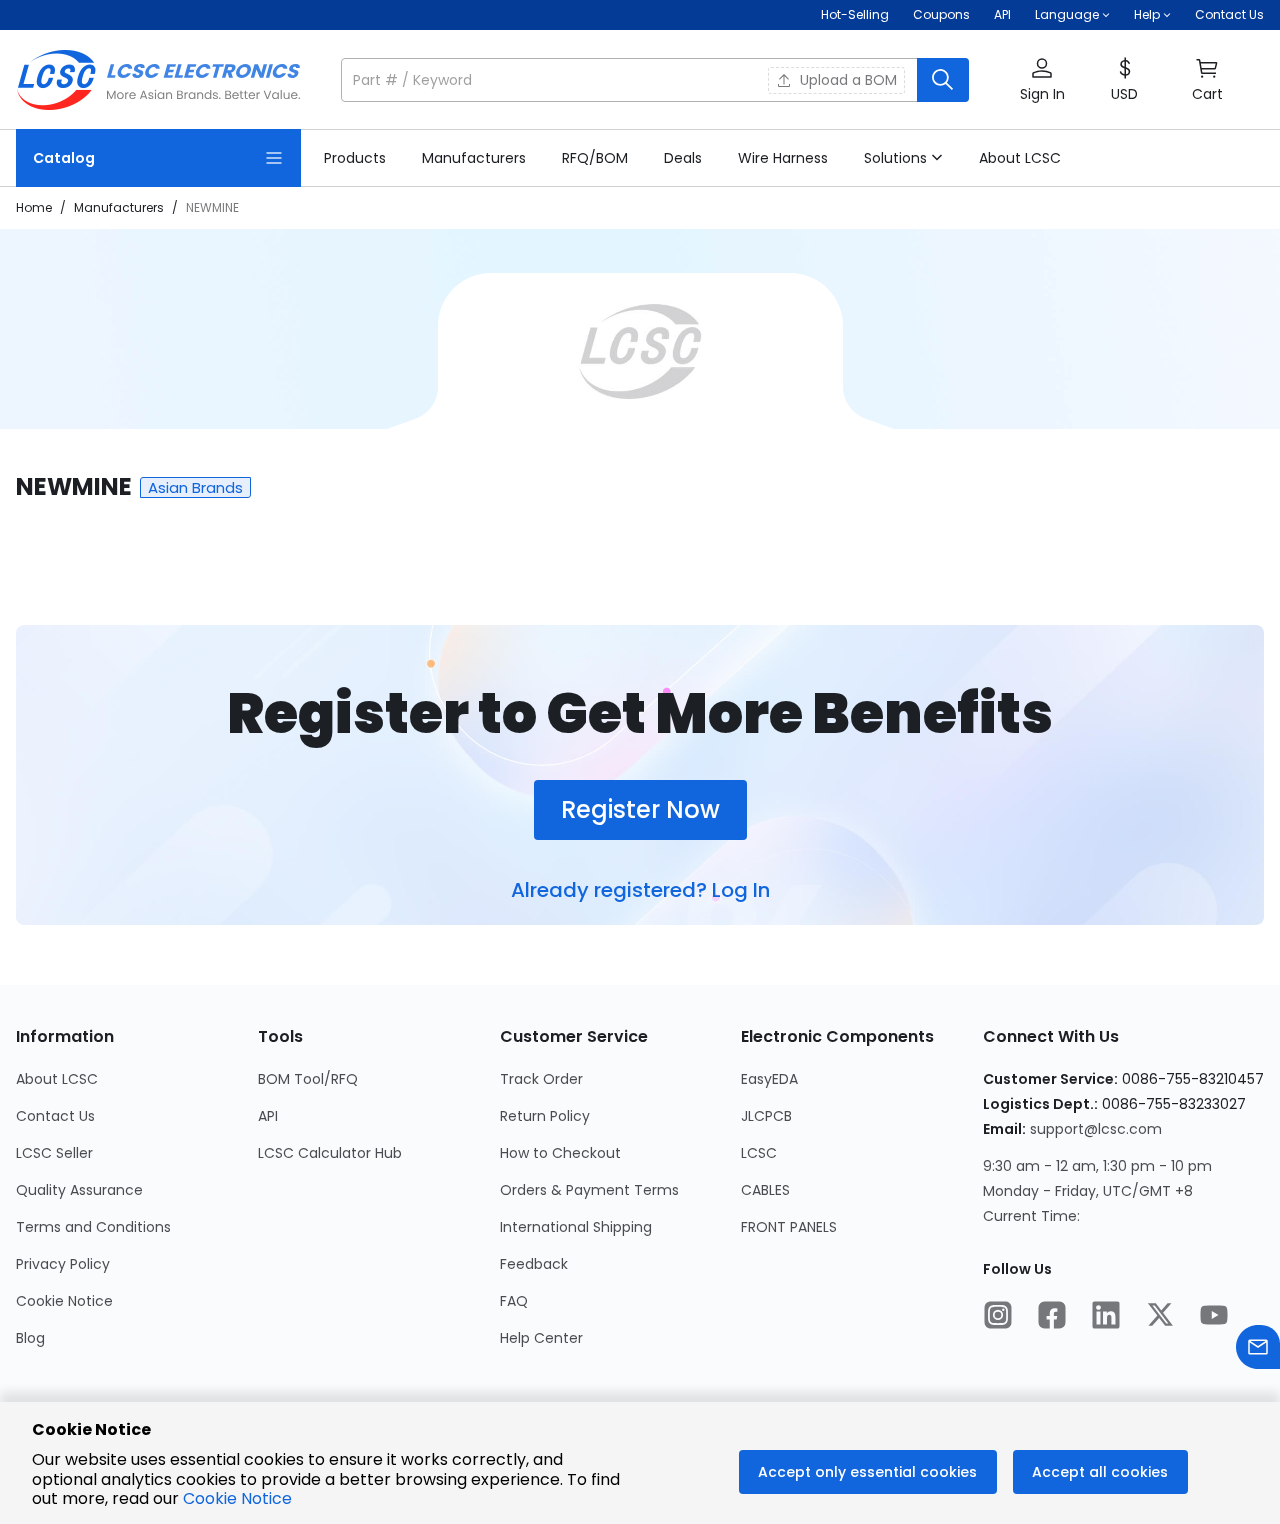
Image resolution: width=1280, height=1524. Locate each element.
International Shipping (576, 1227)
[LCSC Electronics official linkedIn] (1106, 1317)
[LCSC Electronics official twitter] (1160, 1317)
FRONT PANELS (789, 1227)
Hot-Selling (855, 14)
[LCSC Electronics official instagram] (998, 1317)
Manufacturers (119, 207)
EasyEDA (769, 1079)
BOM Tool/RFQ (308, 1079)
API (1002, 14)
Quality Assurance (79, 1190)
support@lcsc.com (1096, 1129)
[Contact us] (1258, 1349)
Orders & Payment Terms (589, 1190)
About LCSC (57, 1079)
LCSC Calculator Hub (330, 1153)
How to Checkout (560, 1153)
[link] (355, 158)
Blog (30, 1338)
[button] (655, 80)
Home (34, 207)
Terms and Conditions (93, 1227)
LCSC (759, 1153)
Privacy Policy (63, 1264)
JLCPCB (766, 1116)
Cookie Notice (64, 1301)
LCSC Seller (54, 1153)
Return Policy (545, 1116)
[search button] (943, 80)
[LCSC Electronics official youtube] (1214, 1317)
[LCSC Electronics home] (158, 80)
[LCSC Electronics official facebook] (1052, 1317)
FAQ (514, 1301)
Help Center (541, 1338)
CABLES (765, 1190)
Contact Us (1229, 14)
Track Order (541, 1079)
